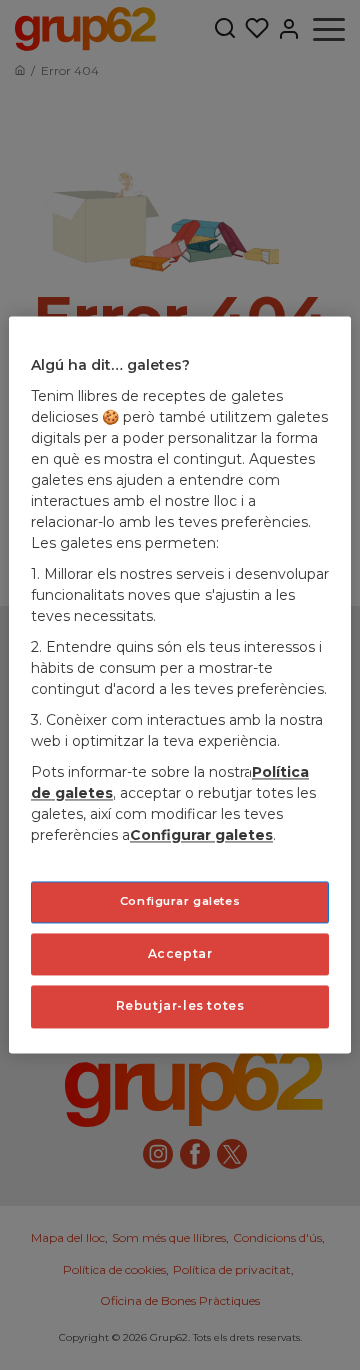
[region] (180, 684)
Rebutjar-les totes (180, 1006)
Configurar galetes (180, 901)
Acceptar (180, 953)
